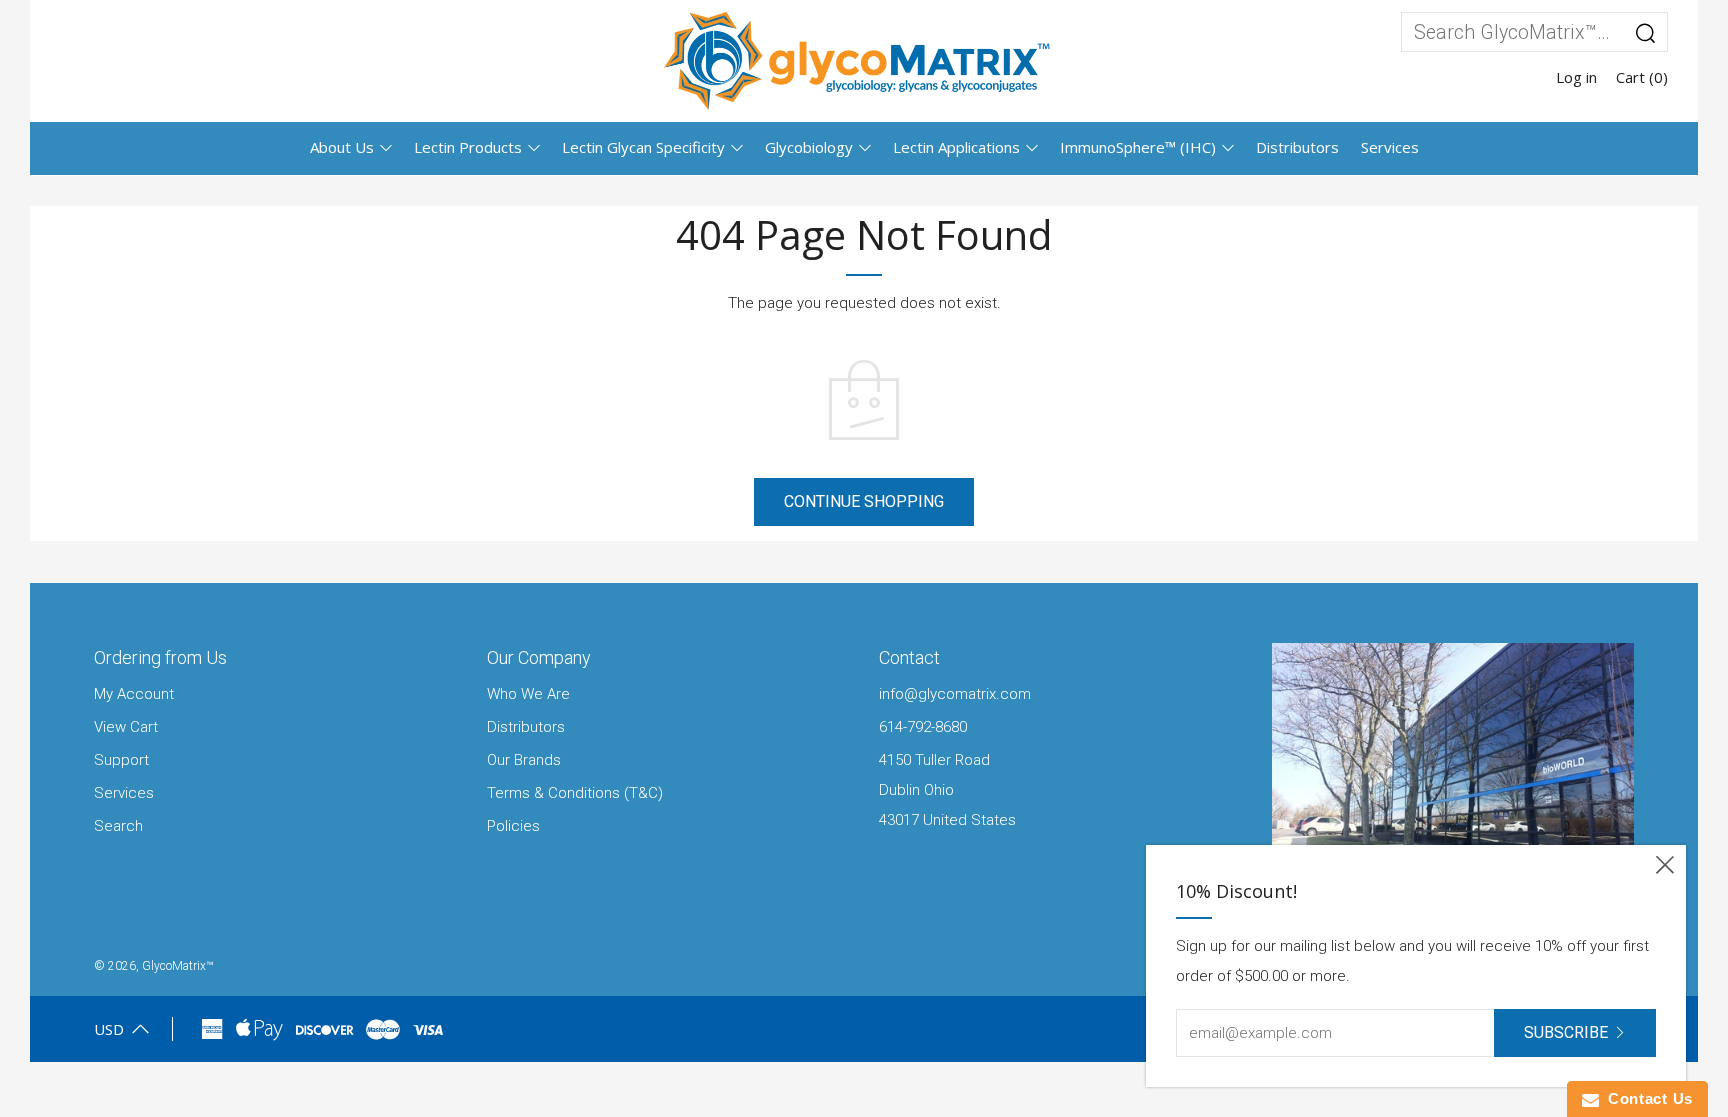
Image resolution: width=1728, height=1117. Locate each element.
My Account (134, 694)
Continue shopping (864, 501)
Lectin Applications (956, 147)
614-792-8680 (923, 727)
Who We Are (528, 694)
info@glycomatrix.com (955, 694)
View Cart (126, 727)
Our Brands (524, 760)
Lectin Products (468, 147)
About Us (342, 147)
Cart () (1642, 77)
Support (121, 760)
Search (118, 826)
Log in (1576, 77)
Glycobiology (809, 147)
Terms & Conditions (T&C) (575, 793)
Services (1390, 147)
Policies (513, 826)
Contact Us (1646, 1098)
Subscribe (1566, 1032)
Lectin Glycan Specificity (643, 147)
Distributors (1297, 147)
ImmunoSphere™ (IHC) (1138, 147)
